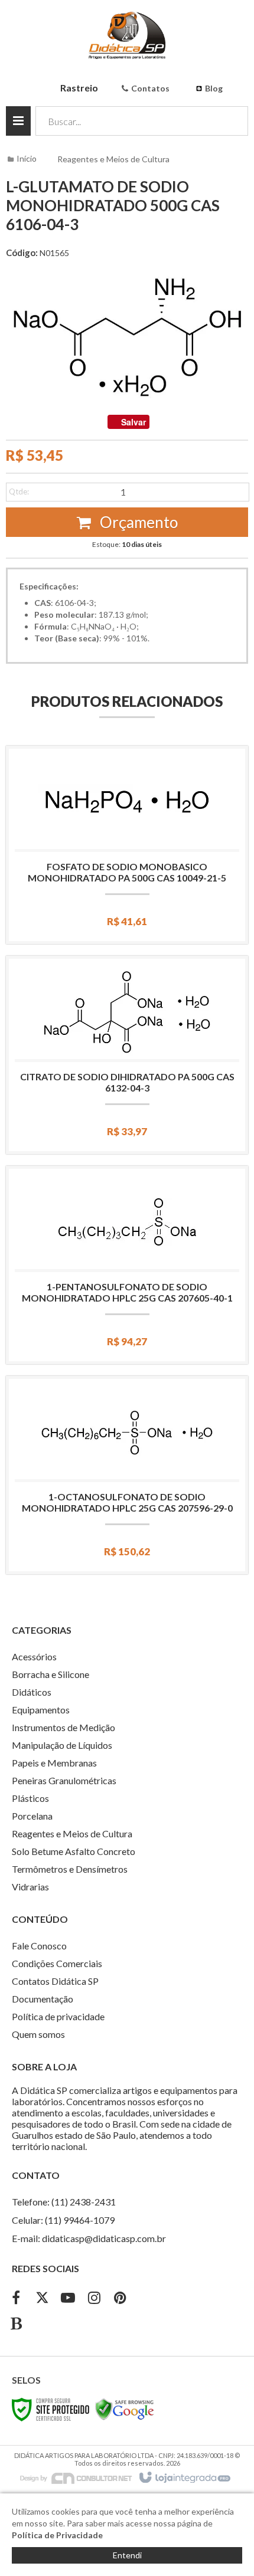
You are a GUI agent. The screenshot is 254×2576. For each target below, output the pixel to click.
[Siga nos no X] (42, 2299)
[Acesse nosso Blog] (16, 2325)
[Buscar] (231, 121)
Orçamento (137, 522)
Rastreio (79, 88)
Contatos (150, 88)
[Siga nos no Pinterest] (120, 2299)
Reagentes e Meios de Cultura (113, 159)
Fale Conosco (39, 1946)
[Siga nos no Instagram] (94, 2299)
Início (27, 158)
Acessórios (34, 1656)
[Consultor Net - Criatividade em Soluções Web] (76, 2477)
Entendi (127, 2555)
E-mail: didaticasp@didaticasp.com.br (89, 2238)
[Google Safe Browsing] (125, 2409)
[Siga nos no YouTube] (68, 2299)
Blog (214, 88)
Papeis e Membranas (54, 1763)
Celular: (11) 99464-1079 (63, 2220)
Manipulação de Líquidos (62, 1745)
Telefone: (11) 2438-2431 (64, 2202)
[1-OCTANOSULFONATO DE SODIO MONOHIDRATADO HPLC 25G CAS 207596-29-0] (127, 1475)
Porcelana (32, 1816)
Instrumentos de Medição (63, 1727)
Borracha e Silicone (51, 1674)
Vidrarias (30, 1887)
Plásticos (30, 1798)
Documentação (43, 1999)
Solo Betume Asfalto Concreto (74, 1851)
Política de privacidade (58, 2016)
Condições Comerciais (57, 1963)
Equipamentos (41, 1710)
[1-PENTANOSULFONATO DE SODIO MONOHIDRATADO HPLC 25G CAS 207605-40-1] (127, 1265)
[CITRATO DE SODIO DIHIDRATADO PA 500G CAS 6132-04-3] (127, 1055)
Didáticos (32, 1692)
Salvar (133, 422)
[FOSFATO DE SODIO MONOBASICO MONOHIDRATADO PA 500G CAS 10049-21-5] (127, 845)
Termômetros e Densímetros (70, 1869)
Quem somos (38, 2034)
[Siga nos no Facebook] (16, 2299)
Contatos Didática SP (55, 1981)
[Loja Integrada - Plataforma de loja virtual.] (184, 2478)
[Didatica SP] (127, 35)
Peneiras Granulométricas (64, 1780)
